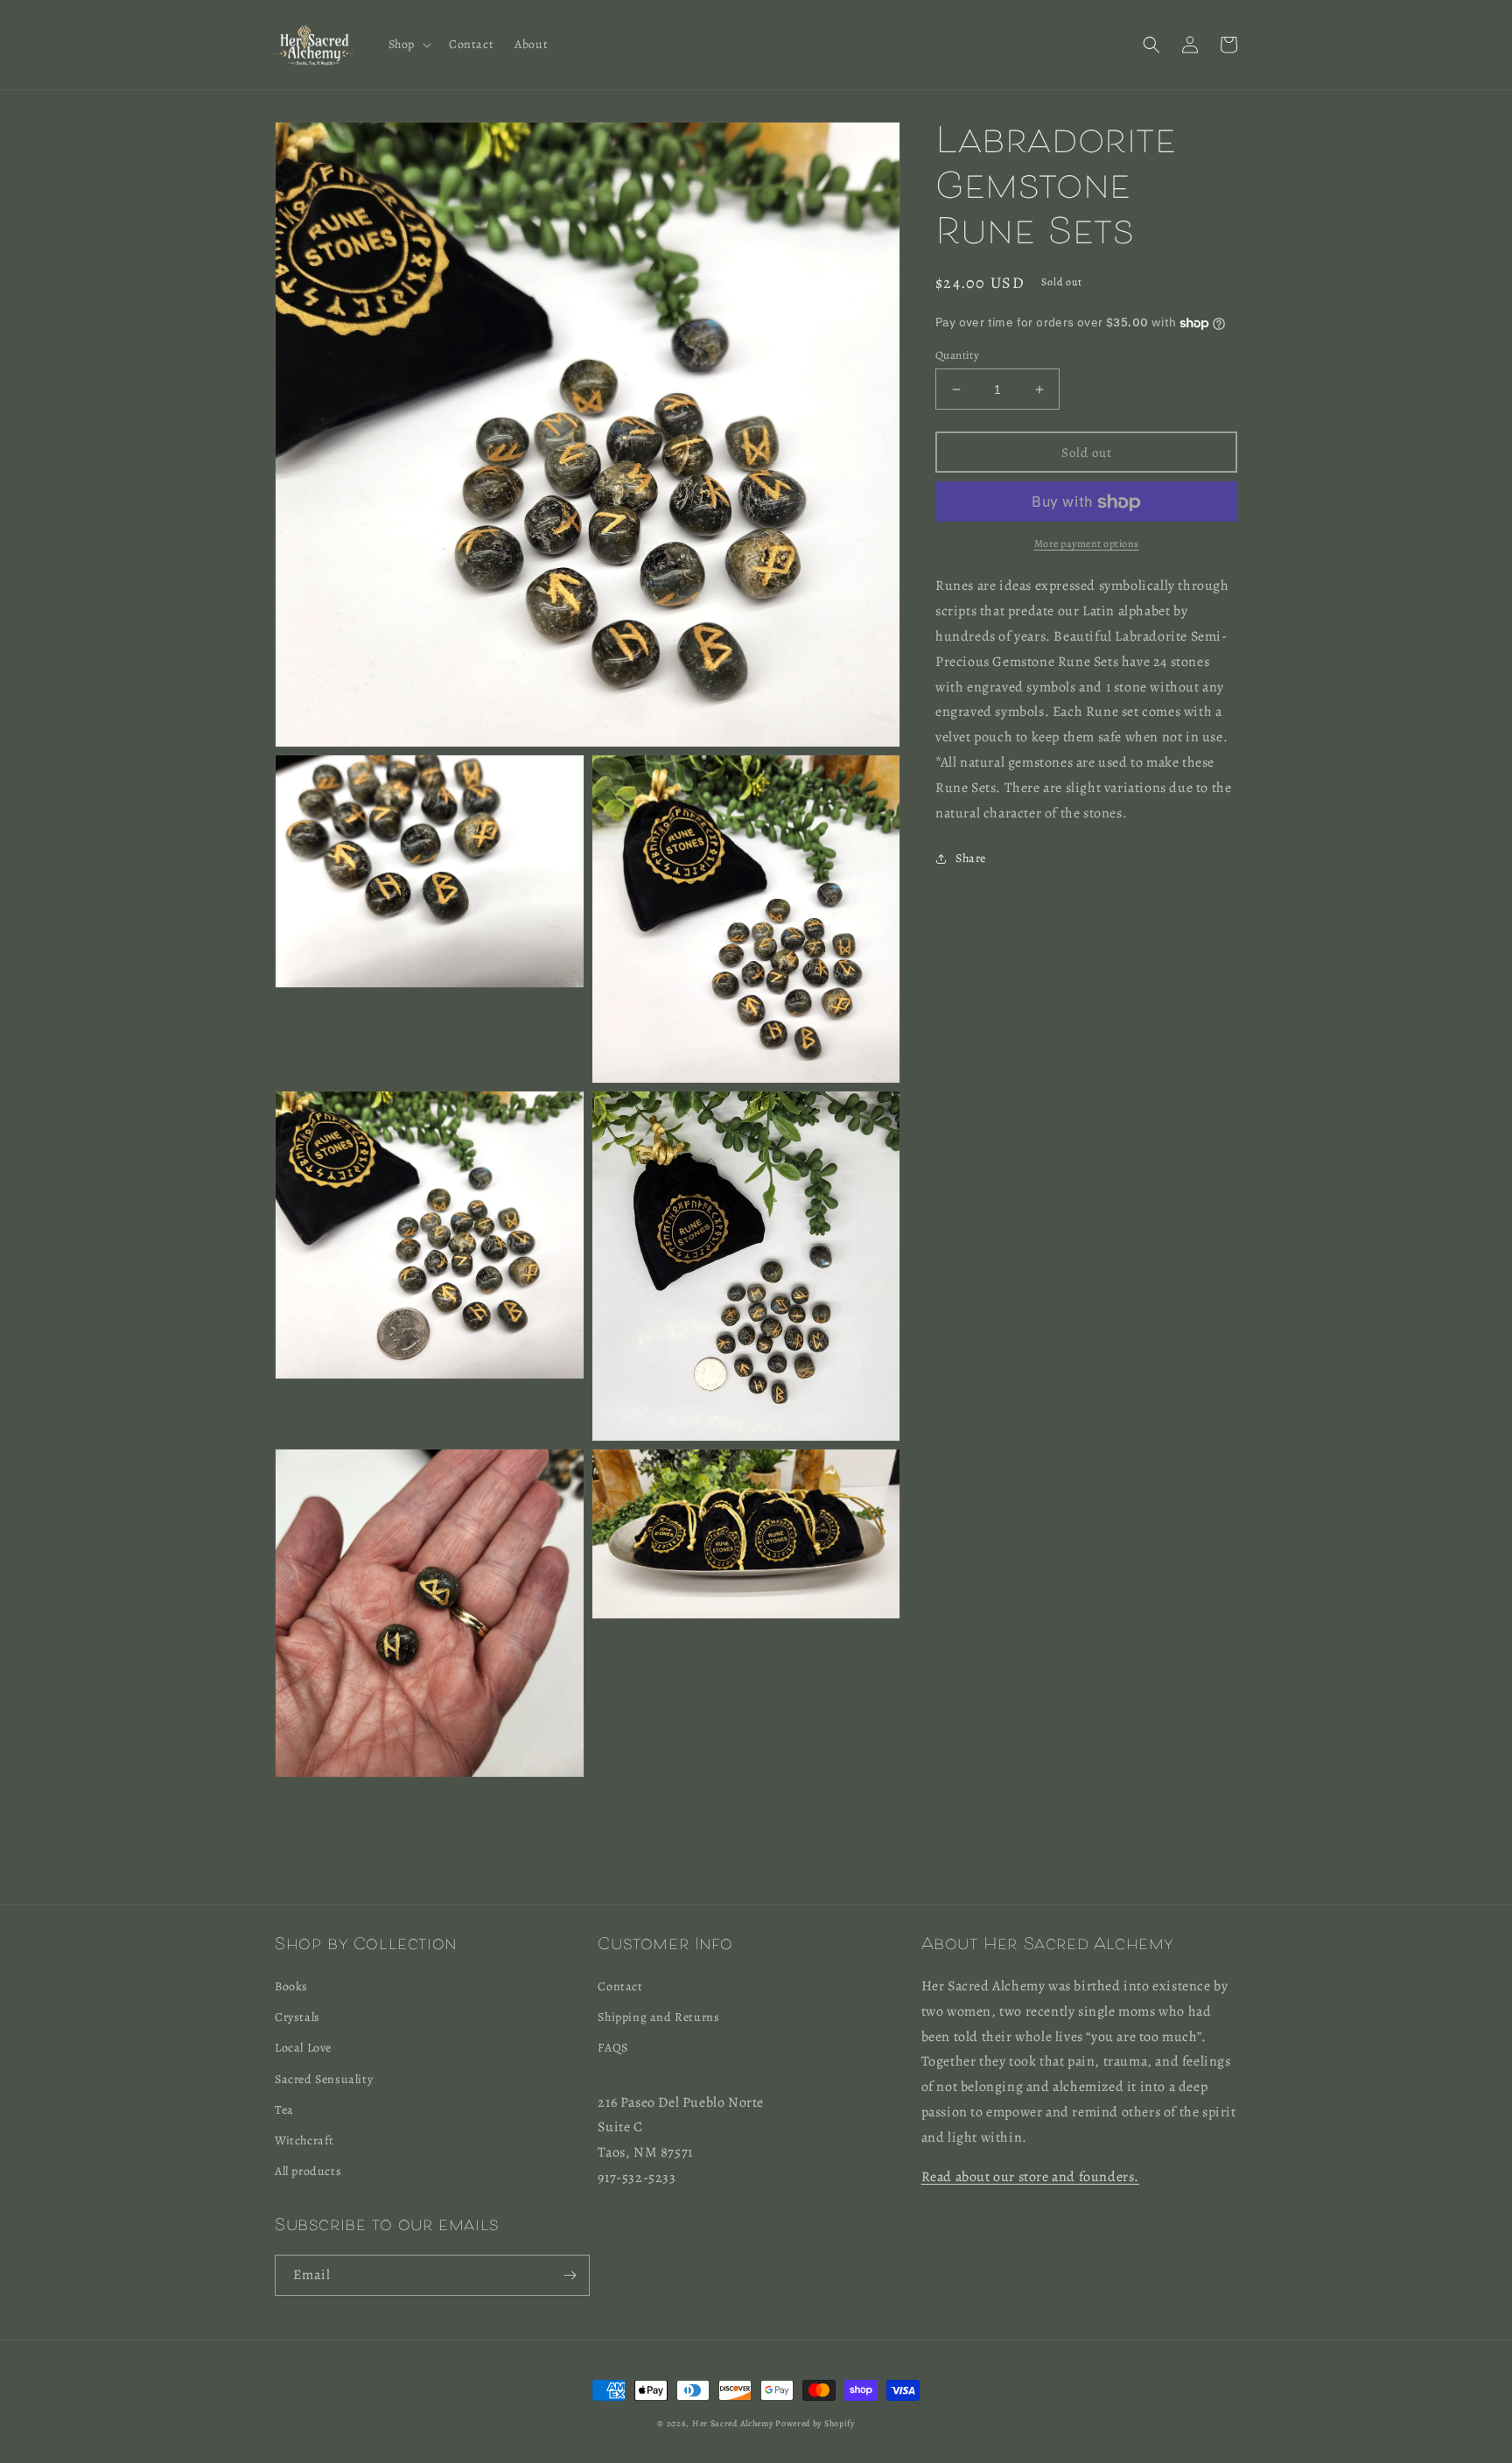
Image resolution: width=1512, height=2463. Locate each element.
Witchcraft (304, 2140)
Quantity (957, 355)
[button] (408, 45)
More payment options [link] (1087, 544)
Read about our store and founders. (1030, 2177)
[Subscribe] (570, 2275)
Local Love (303, 2048)
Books (291, 1986)
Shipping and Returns (658, 2017)
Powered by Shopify (815, 2423)
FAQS (612, 2048)
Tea (284, 2110)
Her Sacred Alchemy (733, 2423)
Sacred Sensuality (324, 2079)
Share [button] (971, 859)
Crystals (297, 2017)
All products (308, 2171)
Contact (620, 1986)
